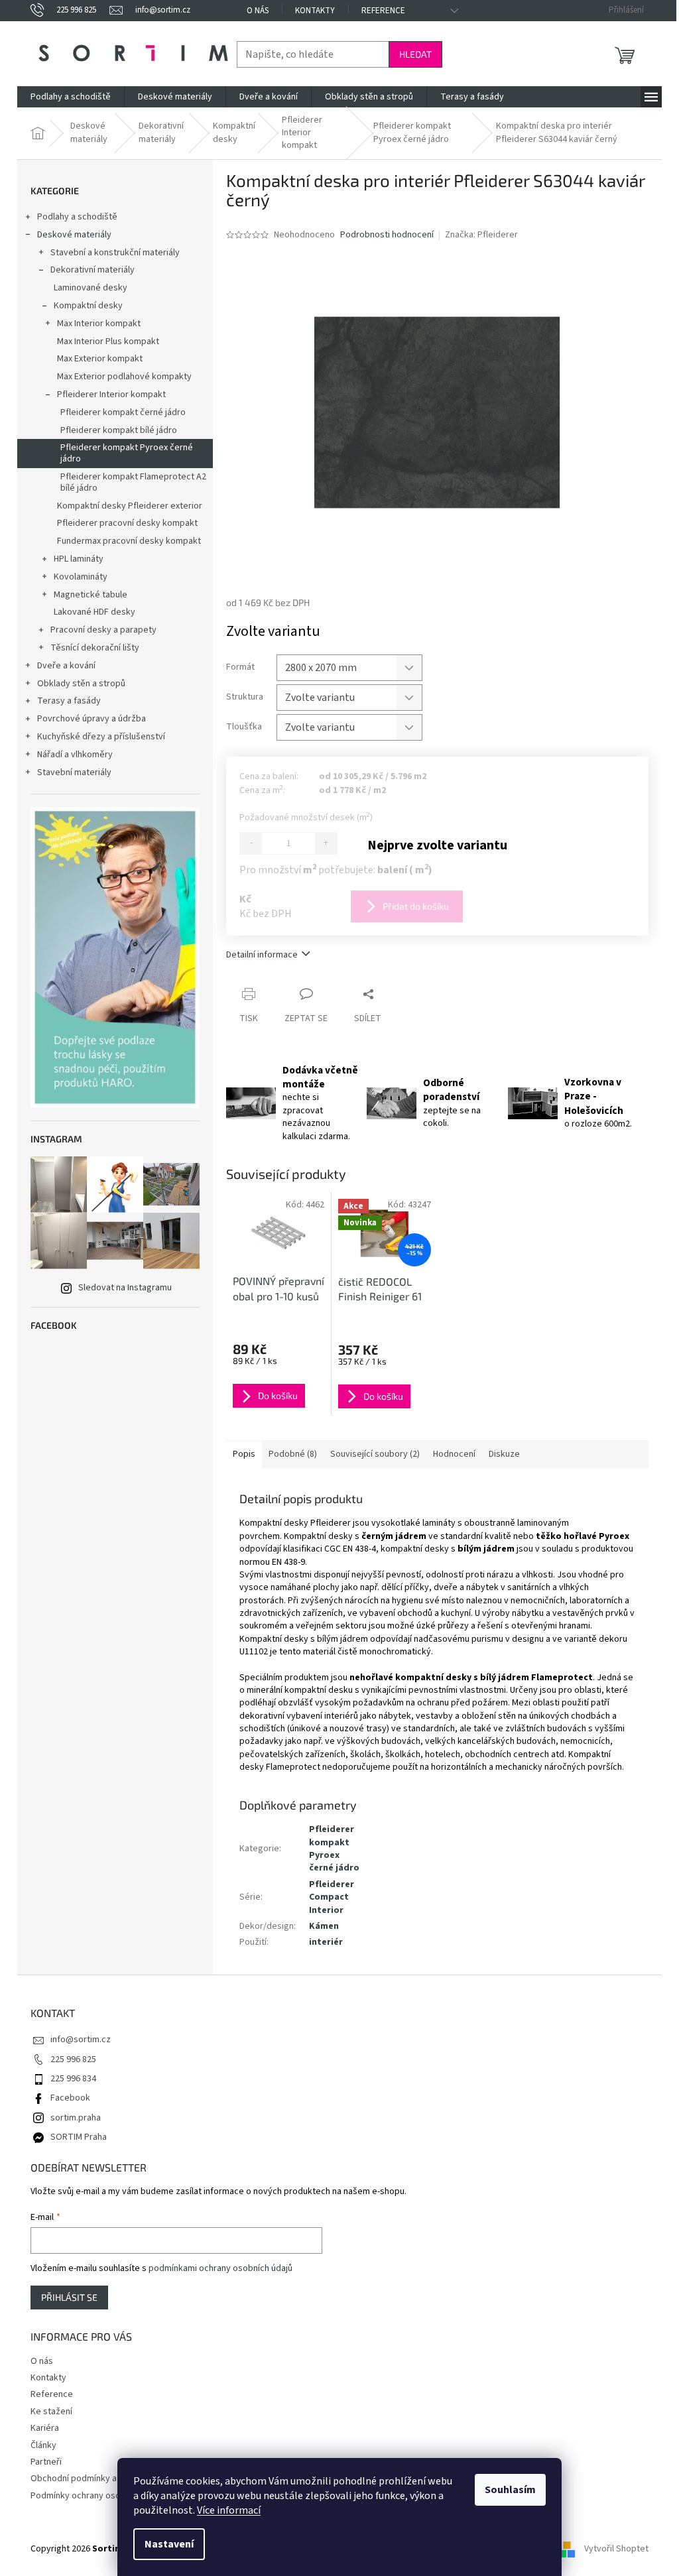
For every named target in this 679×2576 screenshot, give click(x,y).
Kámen (324, 1926)
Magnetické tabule (91, 595)
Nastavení (169, 2544)
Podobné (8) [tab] (293, 1454)
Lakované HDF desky (94, 612)
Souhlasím (510, 2490)
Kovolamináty (81, 577)
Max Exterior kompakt (100, 359)
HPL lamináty (79, 559)
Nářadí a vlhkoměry (75, 755)
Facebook (70, 2098)
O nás (258, 11)
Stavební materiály (74, 772)
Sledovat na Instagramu (125, 1288)
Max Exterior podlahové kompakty (124, 377)
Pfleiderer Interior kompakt (111, 395)
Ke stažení (51, 2412)
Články (43, 2445)
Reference (383, 11)
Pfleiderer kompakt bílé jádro (119, 430)
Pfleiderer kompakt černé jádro (123, 412)
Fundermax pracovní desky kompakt (129, 541)
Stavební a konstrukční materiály (115, 253)
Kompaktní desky (88, 306)
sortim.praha (76, 2118)
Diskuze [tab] (504, 1454)
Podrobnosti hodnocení (387, 235)
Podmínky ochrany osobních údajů (98, 2496)
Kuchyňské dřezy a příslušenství (101, 737)
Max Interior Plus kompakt (108, 341)
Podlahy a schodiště (77, 217)
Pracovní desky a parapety (103, 630)
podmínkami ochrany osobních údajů (220, 2268)
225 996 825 (73, 2059)
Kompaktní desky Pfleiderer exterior (130, 506)
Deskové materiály (74, 235)
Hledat (415, 54)
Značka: (481, 235)
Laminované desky (91, 288)
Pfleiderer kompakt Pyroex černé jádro (127, 453)
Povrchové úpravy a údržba (92, 719)
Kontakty (315, 11)
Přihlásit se (69, 2297)
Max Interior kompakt (99, 324)
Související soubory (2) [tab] (375, 1454)
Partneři (46, 2462)
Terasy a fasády (69, 701)
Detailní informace (262, 955)
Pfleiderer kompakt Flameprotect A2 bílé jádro (133, 482)
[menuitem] (71, 97)
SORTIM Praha (79, 2137)
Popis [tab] (244, 1454)
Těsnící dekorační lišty (95, 648)
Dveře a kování (66, 666)
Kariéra (45, 2428)
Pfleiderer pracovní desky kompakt (127, 523)
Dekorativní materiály (93, 270)
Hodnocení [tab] (454, 1454)
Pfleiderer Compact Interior (332, 1897)
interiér (326, 1942)
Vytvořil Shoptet (616, 2549)
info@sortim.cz (81, 2040)
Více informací (229, 2510)
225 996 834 (73, 2079)
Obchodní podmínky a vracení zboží (101, 2479)
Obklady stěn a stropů (81, 684)
